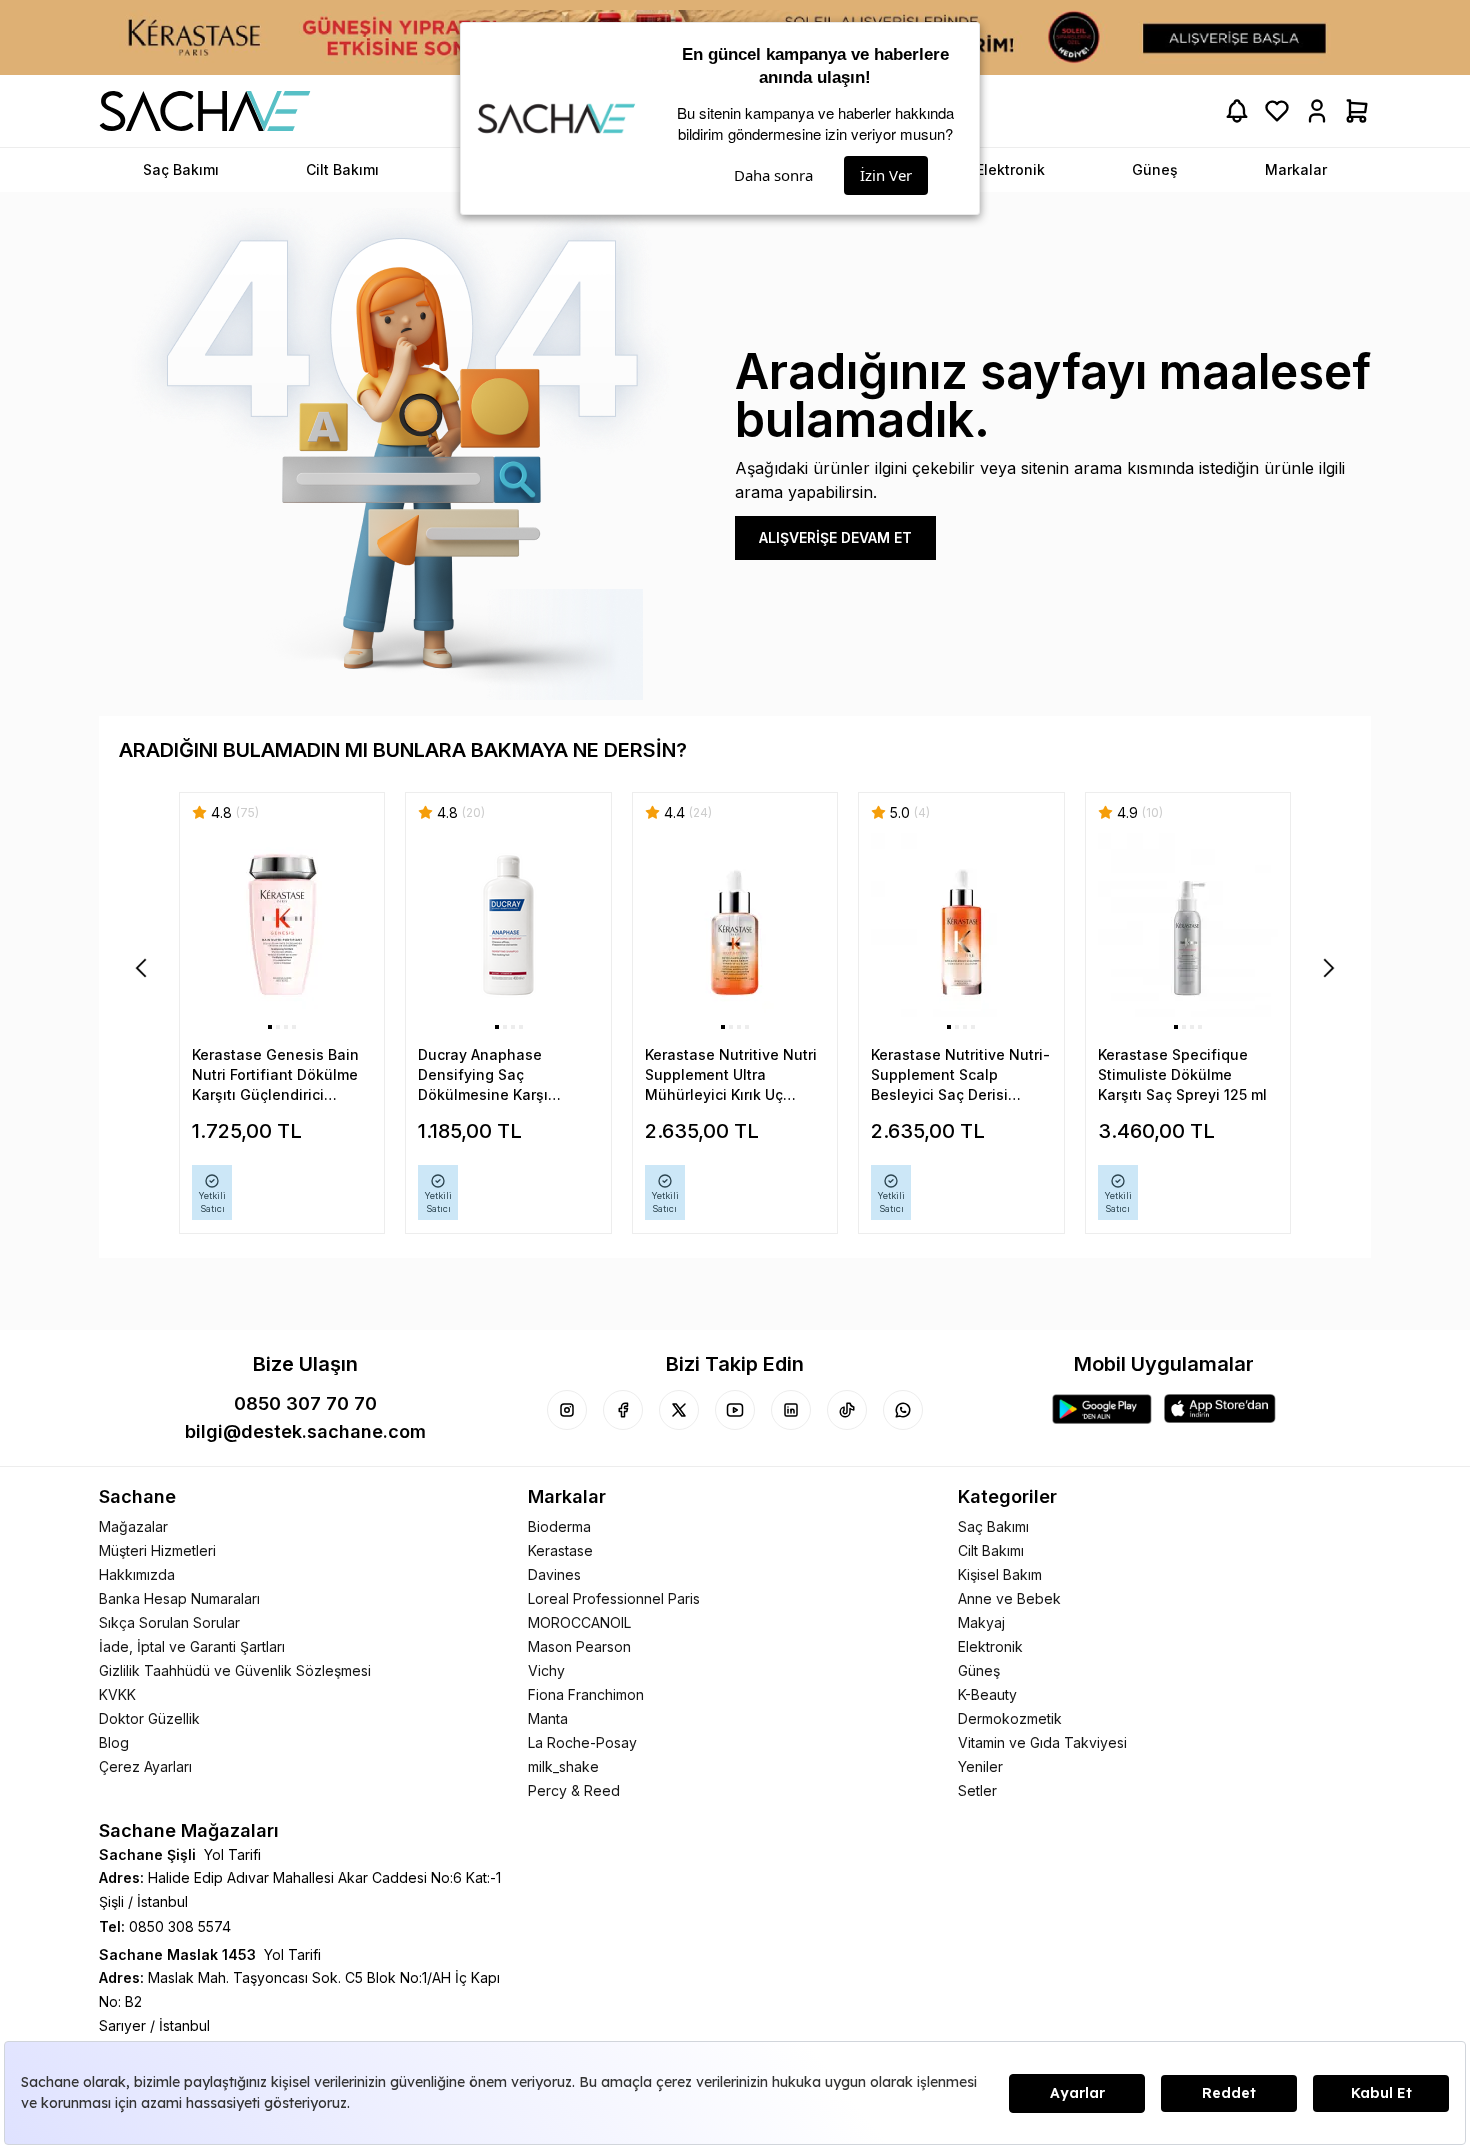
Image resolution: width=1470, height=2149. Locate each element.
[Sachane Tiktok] (847, 1410)
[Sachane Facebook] (623, 1410)
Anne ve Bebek (1009, 1598)
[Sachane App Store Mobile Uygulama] (1220, 1409)
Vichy (546, 1670)
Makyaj (981, 1622)
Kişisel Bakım (1000, 1574)
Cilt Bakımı (991, 1550)
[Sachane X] (679, 1410)
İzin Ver (886, 175)
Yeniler (980, 1766)
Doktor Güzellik (149, 1718)
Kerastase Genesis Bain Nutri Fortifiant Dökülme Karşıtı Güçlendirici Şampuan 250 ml (275, 1075)
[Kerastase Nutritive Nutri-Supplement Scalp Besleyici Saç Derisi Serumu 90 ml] (961, 925)
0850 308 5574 (180, 1926)
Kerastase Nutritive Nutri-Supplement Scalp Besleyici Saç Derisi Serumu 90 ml (960, 1075)
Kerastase (560, 1550)
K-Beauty (987, 1694)
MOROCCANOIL (579, 1622)
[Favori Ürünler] (1277, 111)
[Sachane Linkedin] (791, 1410)
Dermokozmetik (1010, 1718)
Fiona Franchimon (586, 1694)
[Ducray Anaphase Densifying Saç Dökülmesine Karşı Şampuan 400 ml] (508, 925)
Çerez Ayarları (145, 1766)
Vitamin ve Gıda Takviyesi (1042, 1742)
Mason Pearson (579, 1646)
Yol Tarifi (232, 1854)
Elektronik (990, 1646)
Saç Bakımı (993, 1526)
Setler (977, 1790)
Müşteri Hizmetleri (157, 1550)
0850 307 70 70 (305, 1403)
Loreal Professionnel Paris (614, 1598)
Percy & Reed (574, 1790)
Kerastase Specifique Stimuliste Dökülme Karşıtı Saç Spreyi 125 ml (1182, 1074)
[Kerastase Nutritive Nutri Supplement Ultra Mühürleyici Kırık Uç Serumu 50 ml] (735, 925)
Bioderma (559, 1526)
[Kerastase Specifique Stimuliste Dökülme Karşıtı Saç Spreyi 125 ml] (1188, 925)
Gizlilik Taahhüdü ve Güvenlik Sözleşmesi (235, 1670)
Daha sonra (773, 175)
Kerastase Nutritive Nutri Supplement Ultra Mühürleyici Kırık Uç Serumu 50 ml (731, 1075)
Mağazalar (133, 1526)
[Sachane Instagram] (567, 1410)
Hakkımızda (137, 1574)
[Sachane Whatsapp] (903, 1410)
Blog (114, 1742)
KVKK (117, 1694)
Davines (554, 1574)
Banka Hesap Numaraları (179, 1598)
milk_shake (563, 1766)
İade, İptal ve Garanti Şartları (192, 1646)
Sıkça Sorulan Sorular (169, 1622)
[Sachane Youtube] (735, 1410)
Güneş (979, 1670)
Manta (548, 1718)
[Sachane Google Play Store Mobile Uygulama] (1102, 1409)
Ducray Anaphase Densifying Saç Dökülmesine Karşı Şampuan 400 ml (483, 1075)
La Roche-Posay (582, 1742)
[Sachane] (205, 111)
